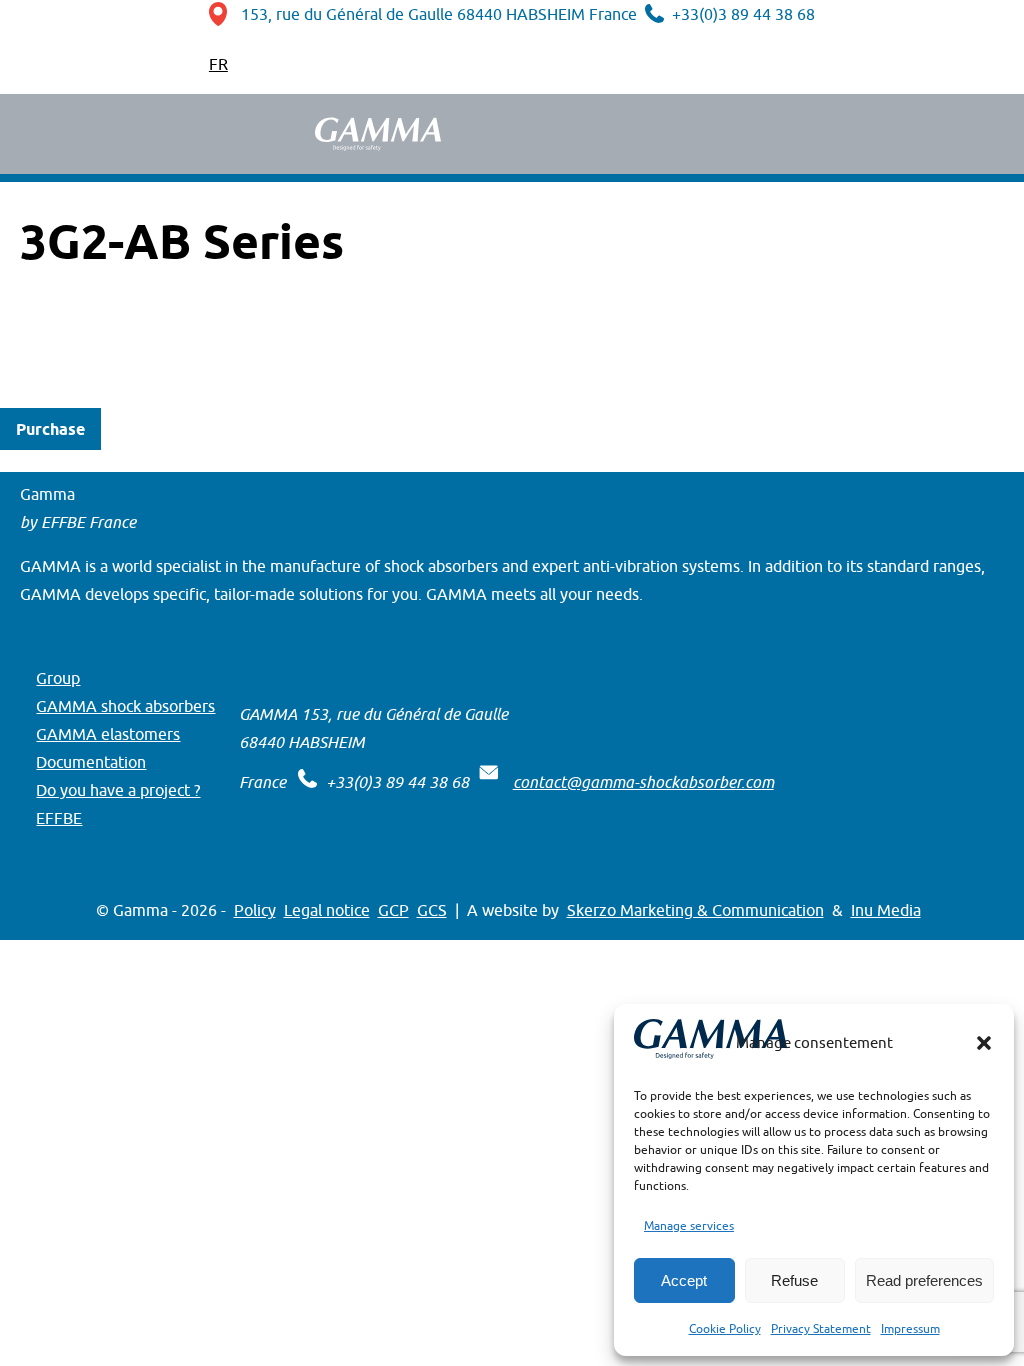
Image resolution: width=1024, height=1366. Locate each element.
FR (218, 64)
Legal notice (327, 910)
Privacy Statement (821, 1328)
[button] (984, 1043)
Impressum (910, 1328)
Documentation (91, 762)
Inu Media (886, 910)
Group (58, 678)
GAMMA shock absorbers (125, 706)
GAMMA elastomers (108, 734)
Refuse (794, 1280)
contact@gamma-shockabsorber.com (643, 782)
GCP (393, 910)
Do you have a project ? (118, 790)
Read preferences (924, 1280)
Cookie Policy (725, 1328)
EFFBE (59, 818)
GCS (432, 910)
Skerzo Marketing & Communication (695, 910)
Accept (684, 1280)
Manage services (689, 1225)
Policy (255, 910)
